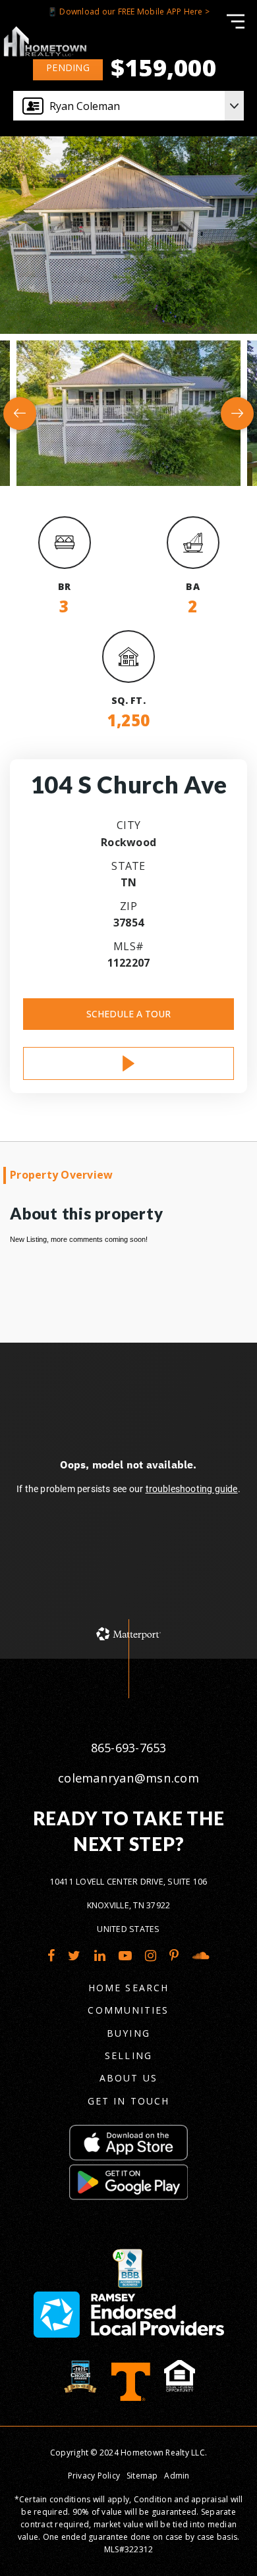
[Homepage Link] (44, 40)
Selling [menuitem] (128, 2055)
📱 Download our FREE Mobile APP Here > (128, 12)
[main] (128, 829)
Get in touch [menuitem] (128, 2101)
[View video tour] (128, 1063)
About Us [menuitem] (128, 2078)
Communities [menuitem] (128, 2010)
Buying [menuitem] (128, 2033)
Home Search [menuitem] (128, 1988)
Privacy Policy (94, 2476)
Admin (177, 2476)
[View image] (128, 413)
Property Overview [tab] (61, 1175)
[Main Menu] (236, 21)
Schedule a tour (128, 1014)
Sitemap (142, 2476)
